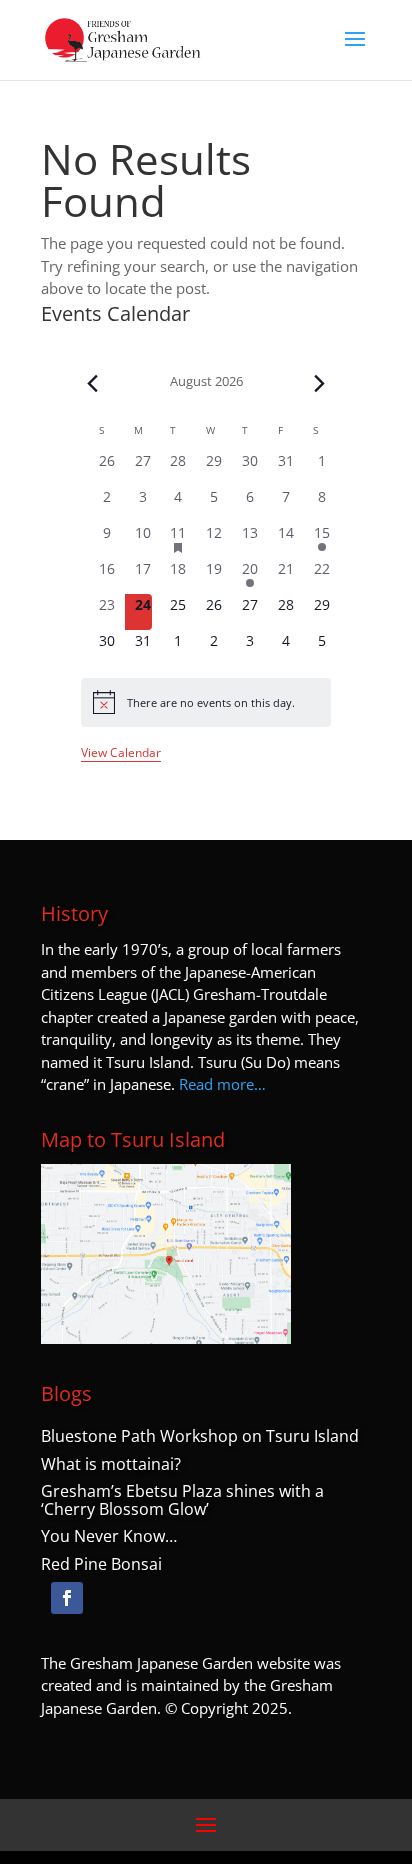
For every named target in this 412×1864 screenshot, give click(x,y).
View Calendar (121, 752)
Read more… (222, 1084)
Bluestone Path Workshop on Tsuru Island (200, 1436)
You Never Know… (109, 1536)
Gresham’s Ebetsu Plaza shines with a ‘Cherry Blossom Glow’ (182, 1500)
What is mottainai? (111, 1464)
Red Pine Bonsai (101, 1564)
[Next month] (319, 384)
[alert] (206, 702)
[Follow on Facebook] (67, 1598)
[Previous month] (93, 384)
